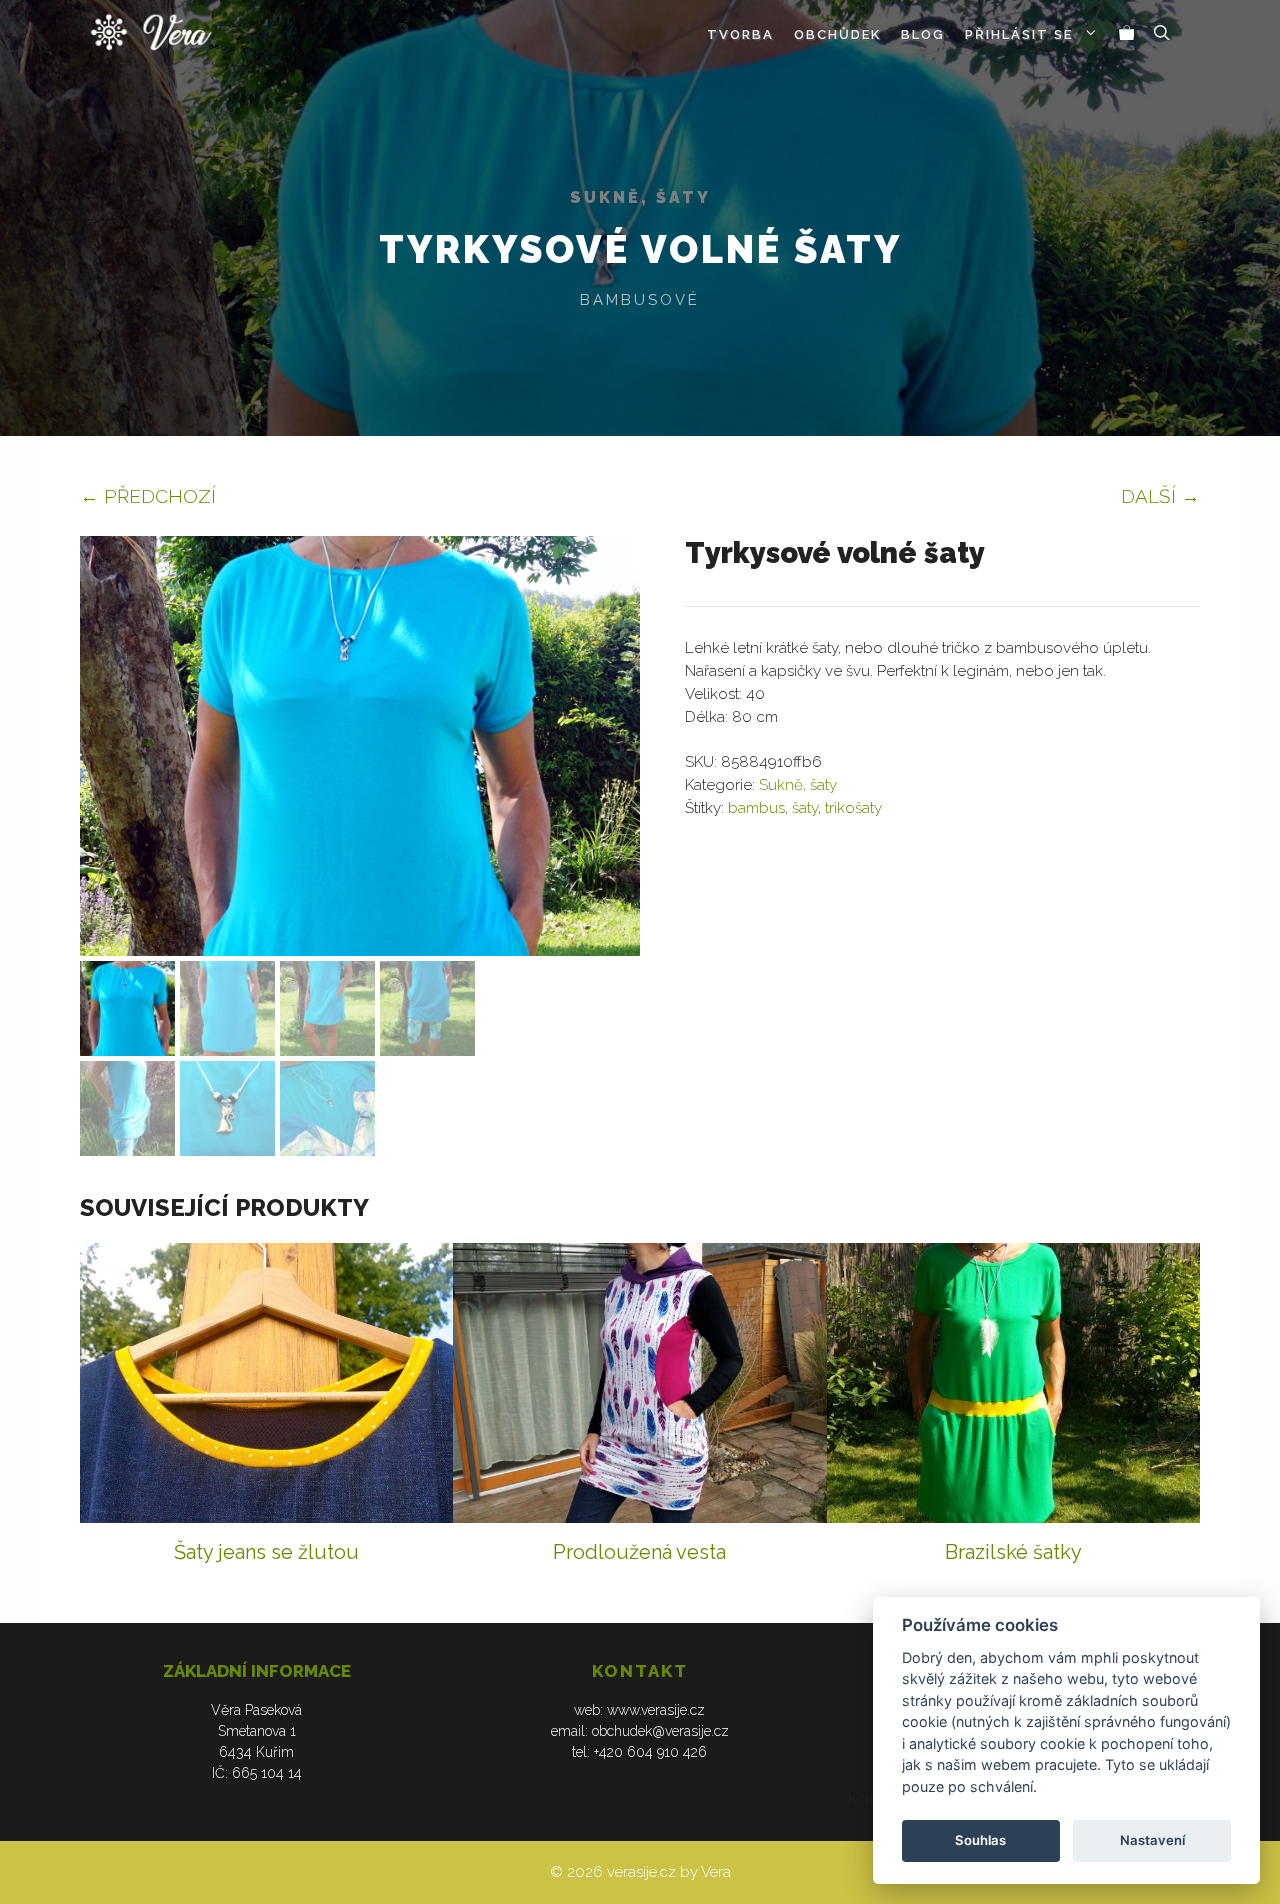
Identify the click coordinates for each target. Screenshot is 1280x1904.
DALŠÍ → (1160, 496)
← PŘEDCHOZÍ (148, 496)
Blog (923, 34)
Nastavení (1152, 1840)
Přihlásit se (1019, 34)
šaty (805, 808)
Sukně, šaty (640, 197)
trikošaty (853, 808)
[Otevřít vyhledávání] (1162, 35)
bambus (756, 808)
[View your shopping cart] (1127, 35)
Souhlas (980, 1840)
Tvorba (740, 34)
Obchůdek (837, 34)
